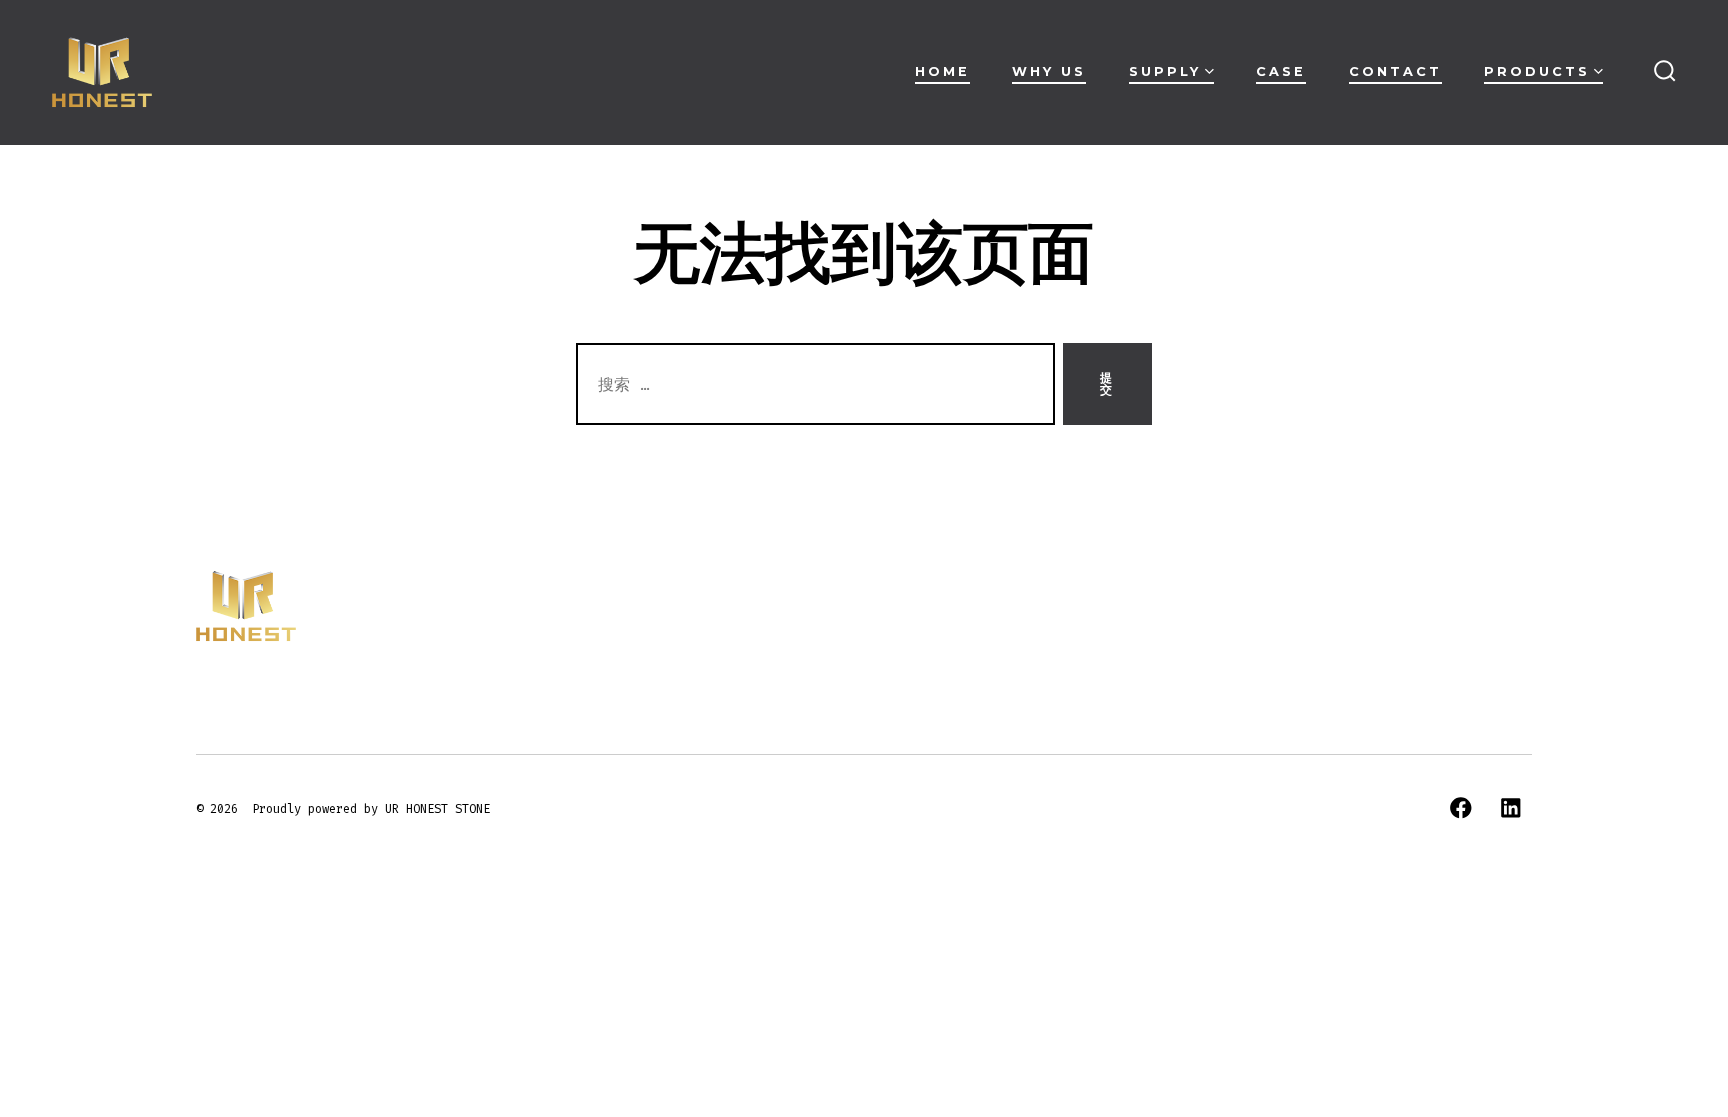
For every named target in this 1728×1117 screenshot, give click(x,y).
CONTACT (1395, 71)
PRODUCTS (1537, 71)
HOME (942, 71)
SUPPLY (1165, 71)
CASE (1281, 71)
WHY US (1049, 71)
